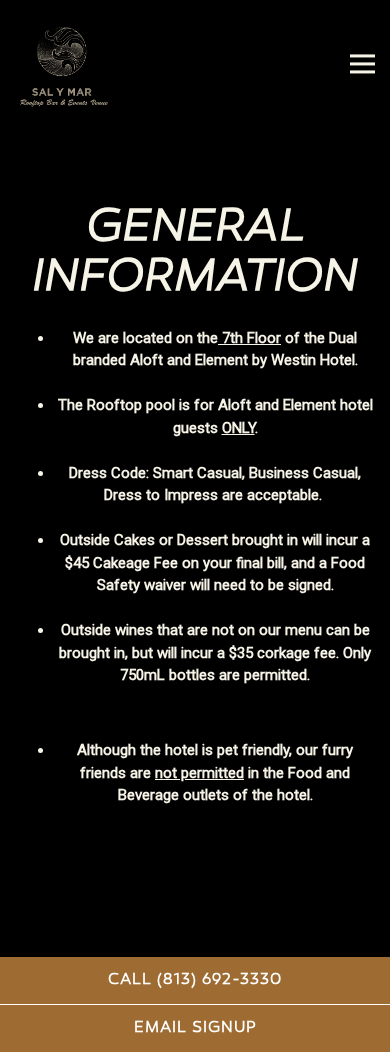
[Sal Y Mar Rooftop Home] (84, 64)
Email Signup (195, 1028)
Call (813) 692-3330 (195, 980)
